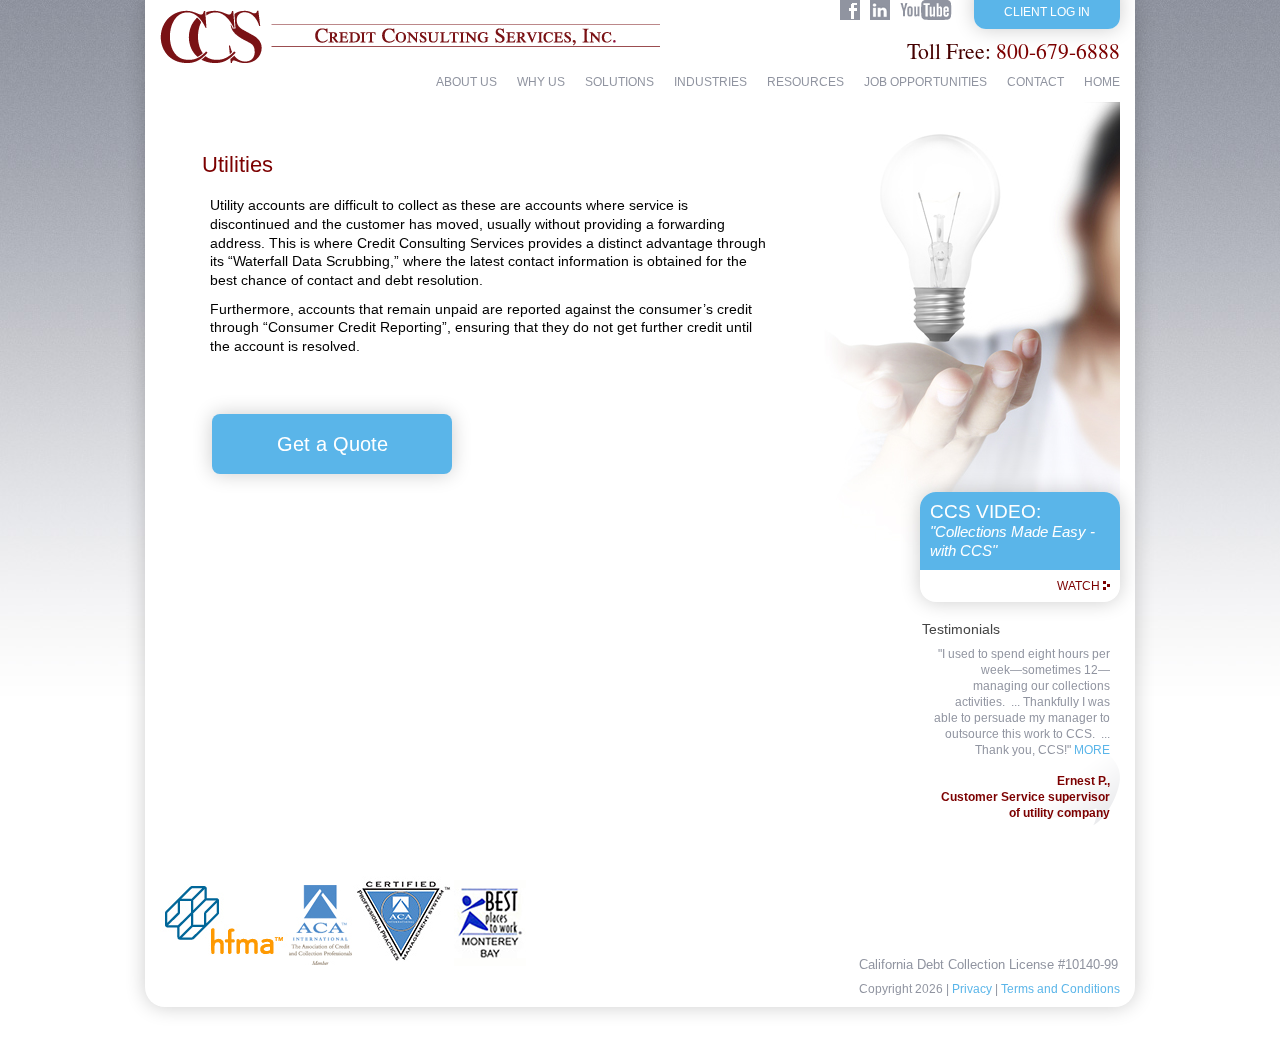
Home (1102, 82)
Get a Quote (332, 444)
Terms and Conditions (1060, 989)
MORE (1092, 750)
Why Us (541, 82)
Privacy (972, 989)
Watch (1078, 586)
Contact (1035, 82)
